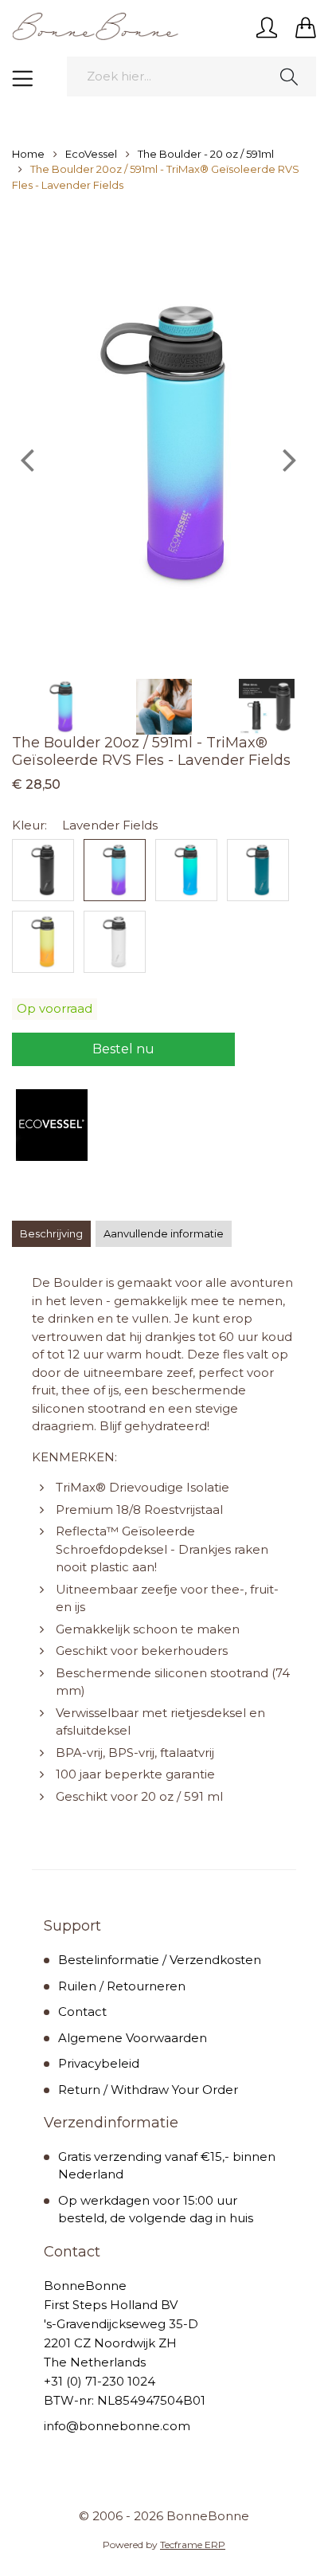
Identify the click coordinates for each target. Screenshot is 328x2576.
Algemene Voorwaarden (133, 2038)
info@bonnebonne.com (117, 2426)
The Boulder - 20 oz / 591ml (206, 154)
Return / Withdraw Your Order (148, 2090)
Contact (82, 2011)
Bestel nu (123, 1049)
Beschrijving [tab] (51, 1233)
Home (28, 154)
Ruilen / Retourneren (122, 1986)
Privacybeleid (99, 2063)
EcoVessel (91, 154)
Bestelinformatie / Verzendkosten (160, 1960)
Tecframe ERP (193, 2545)
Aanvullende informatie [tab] (164, 1233)
